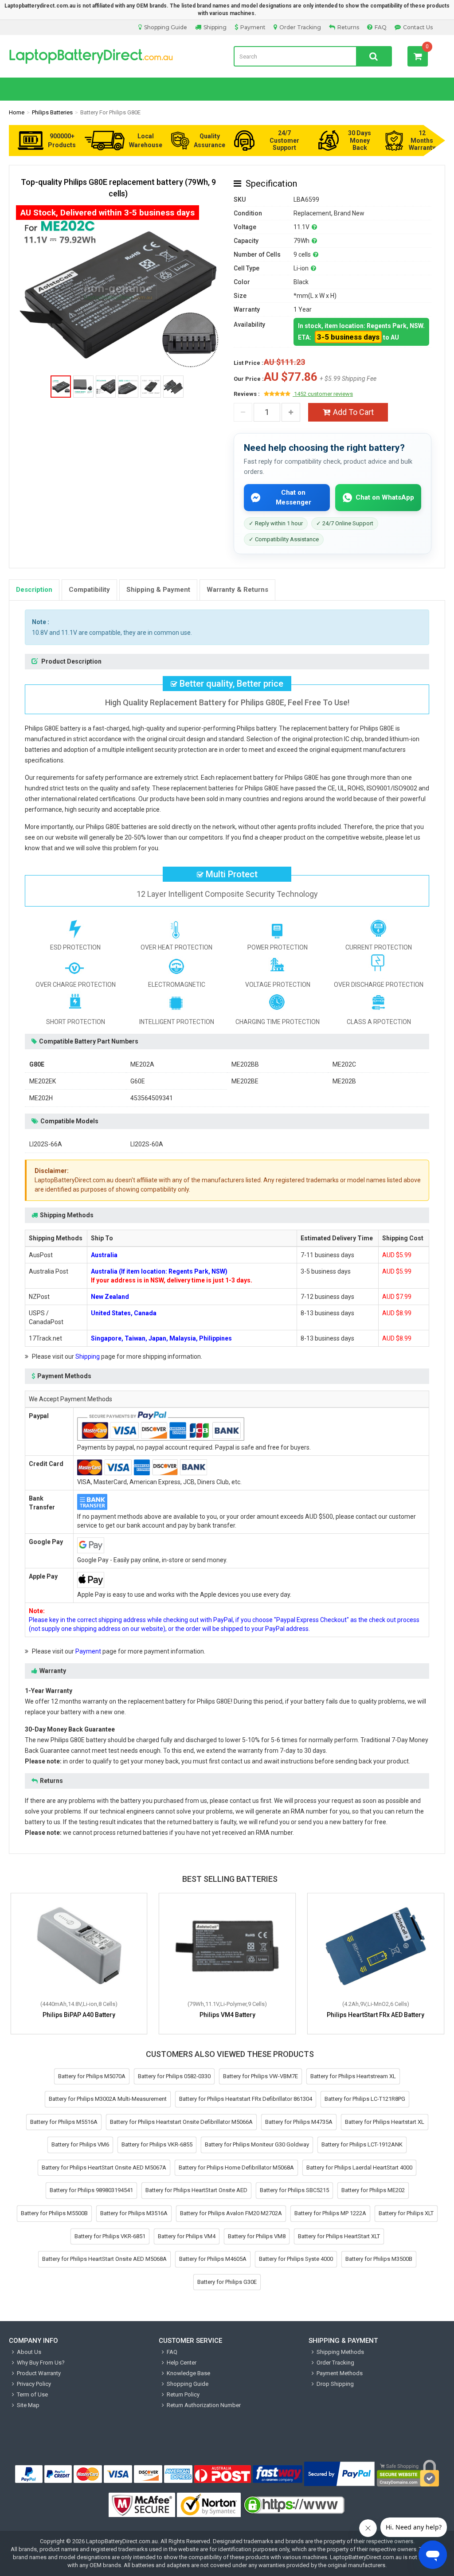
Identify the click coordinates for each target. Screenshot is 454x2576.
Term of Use (32, 2394)
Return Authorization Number (204, 2405)
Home (17, 112)
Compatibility (89, 590)
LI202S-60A (147, 1144)
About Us (29, 2352)
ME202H (41, 1098)
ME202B (344, 1081)
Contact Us (418, 27)
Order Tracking (300, 27)
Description (34, 590)
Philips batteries (52, 112)
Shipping (215, 27)
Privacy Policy (34, 2384)
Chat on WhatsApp (385, 497)
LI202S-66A (46, 1144)
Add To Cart (353, 412)
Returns (348, 27)
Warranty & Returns (237, 590)
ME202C (344, 1064)
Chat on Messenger (294, 497)
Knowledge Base (188, 2373)
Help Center (182, 2363)
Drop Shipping (335, 2384)
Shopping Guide (166, 27)
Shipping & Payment (158, 590)
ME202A (142, 1064)
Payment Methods (340, 2373)
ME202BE (245, 1081)
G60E (138, 1081)
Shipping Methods (340, 2352)
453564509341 (152, 1098)
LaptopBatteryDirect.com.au (115, 56)
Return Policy (183, 2394)
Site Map (28, 2405)
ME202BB (245, 1064)
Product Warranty (39, 2373)
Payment (253, 27)
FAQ (381, 27)
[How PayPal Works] (340, 2474)
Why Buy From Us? (41, 2363)
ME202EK (43, 1081)
